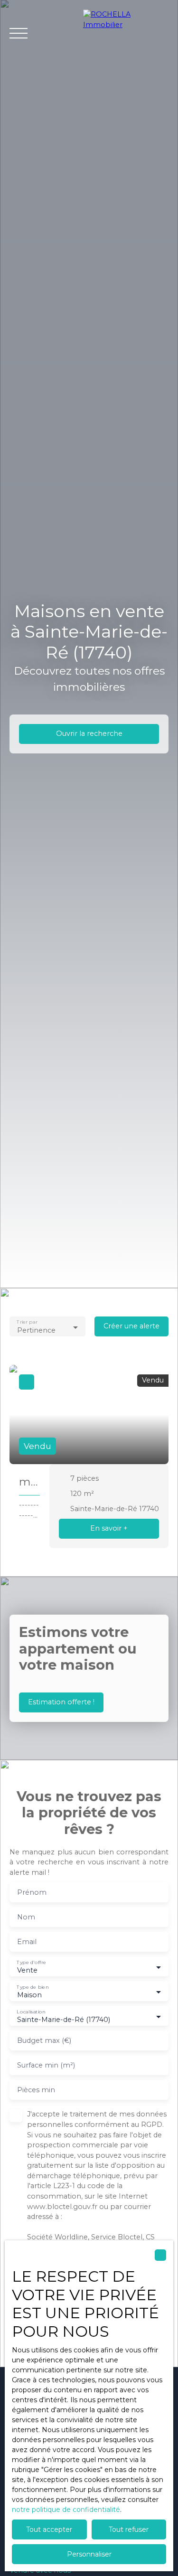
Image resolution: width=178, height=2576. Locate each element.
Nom (26, 1917)
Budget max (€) (44, 2040)
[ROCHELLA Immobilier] (126, 33)
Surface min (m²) (46, 2065)
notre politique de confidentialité (66, 2510)
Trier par (27, 1322)
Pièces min (36, 2090)
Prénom (32, 1892)
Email (27, 1942)
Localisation (31, 2012)
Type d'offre (31, 1962)
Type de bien (33, 1987)
